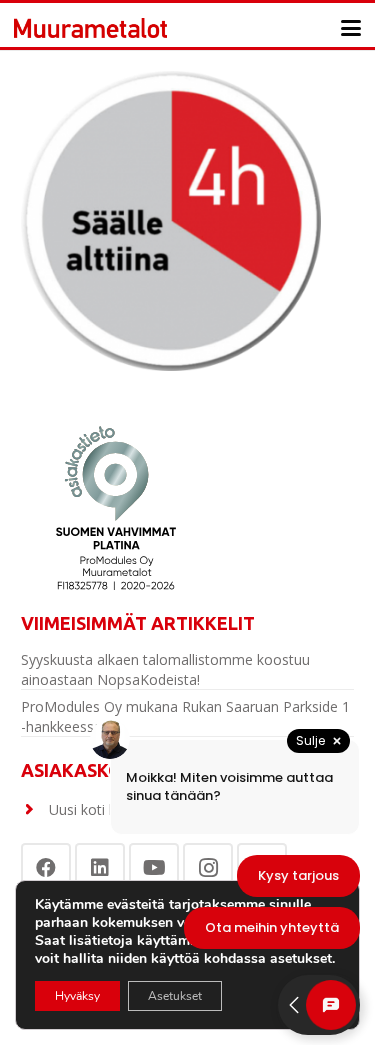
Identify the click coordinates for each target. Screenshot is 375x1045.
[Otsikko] (90, 28)
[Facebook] (46, 868)
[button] (351, 28)
